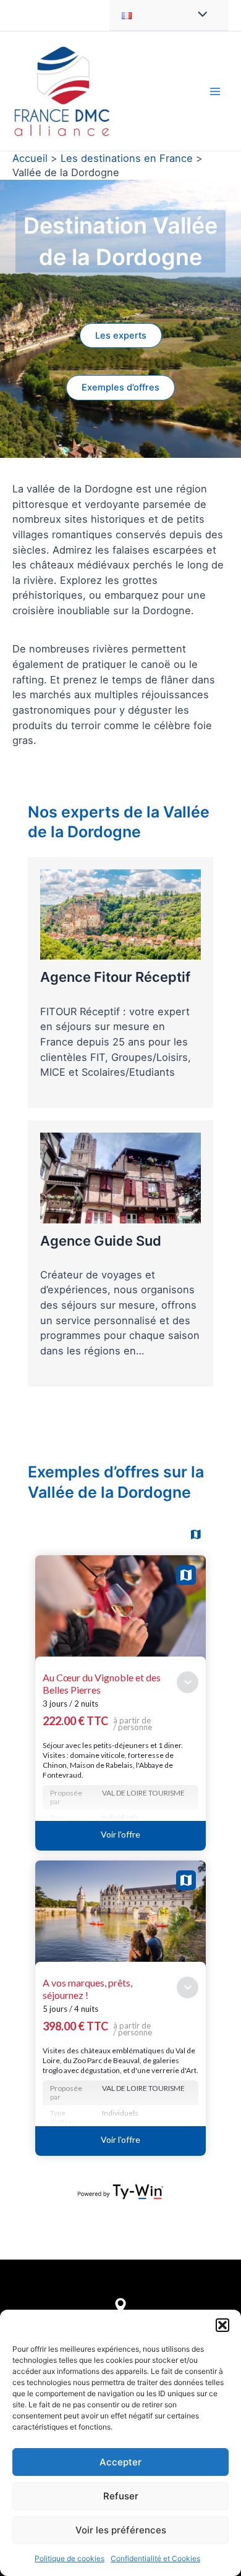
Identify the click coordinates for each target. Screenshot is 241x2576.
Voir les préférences (121, 2530)
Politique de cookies (70, 2558)
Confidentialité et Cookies (155, 2558)
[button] (222, 2325)
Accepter (120, 2462)
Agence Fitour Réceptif (115, 977)
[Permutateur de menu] (199, 15)
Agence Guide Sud (101, 1241)
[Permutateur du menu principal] (215, 91)
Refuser (121, 2496)
